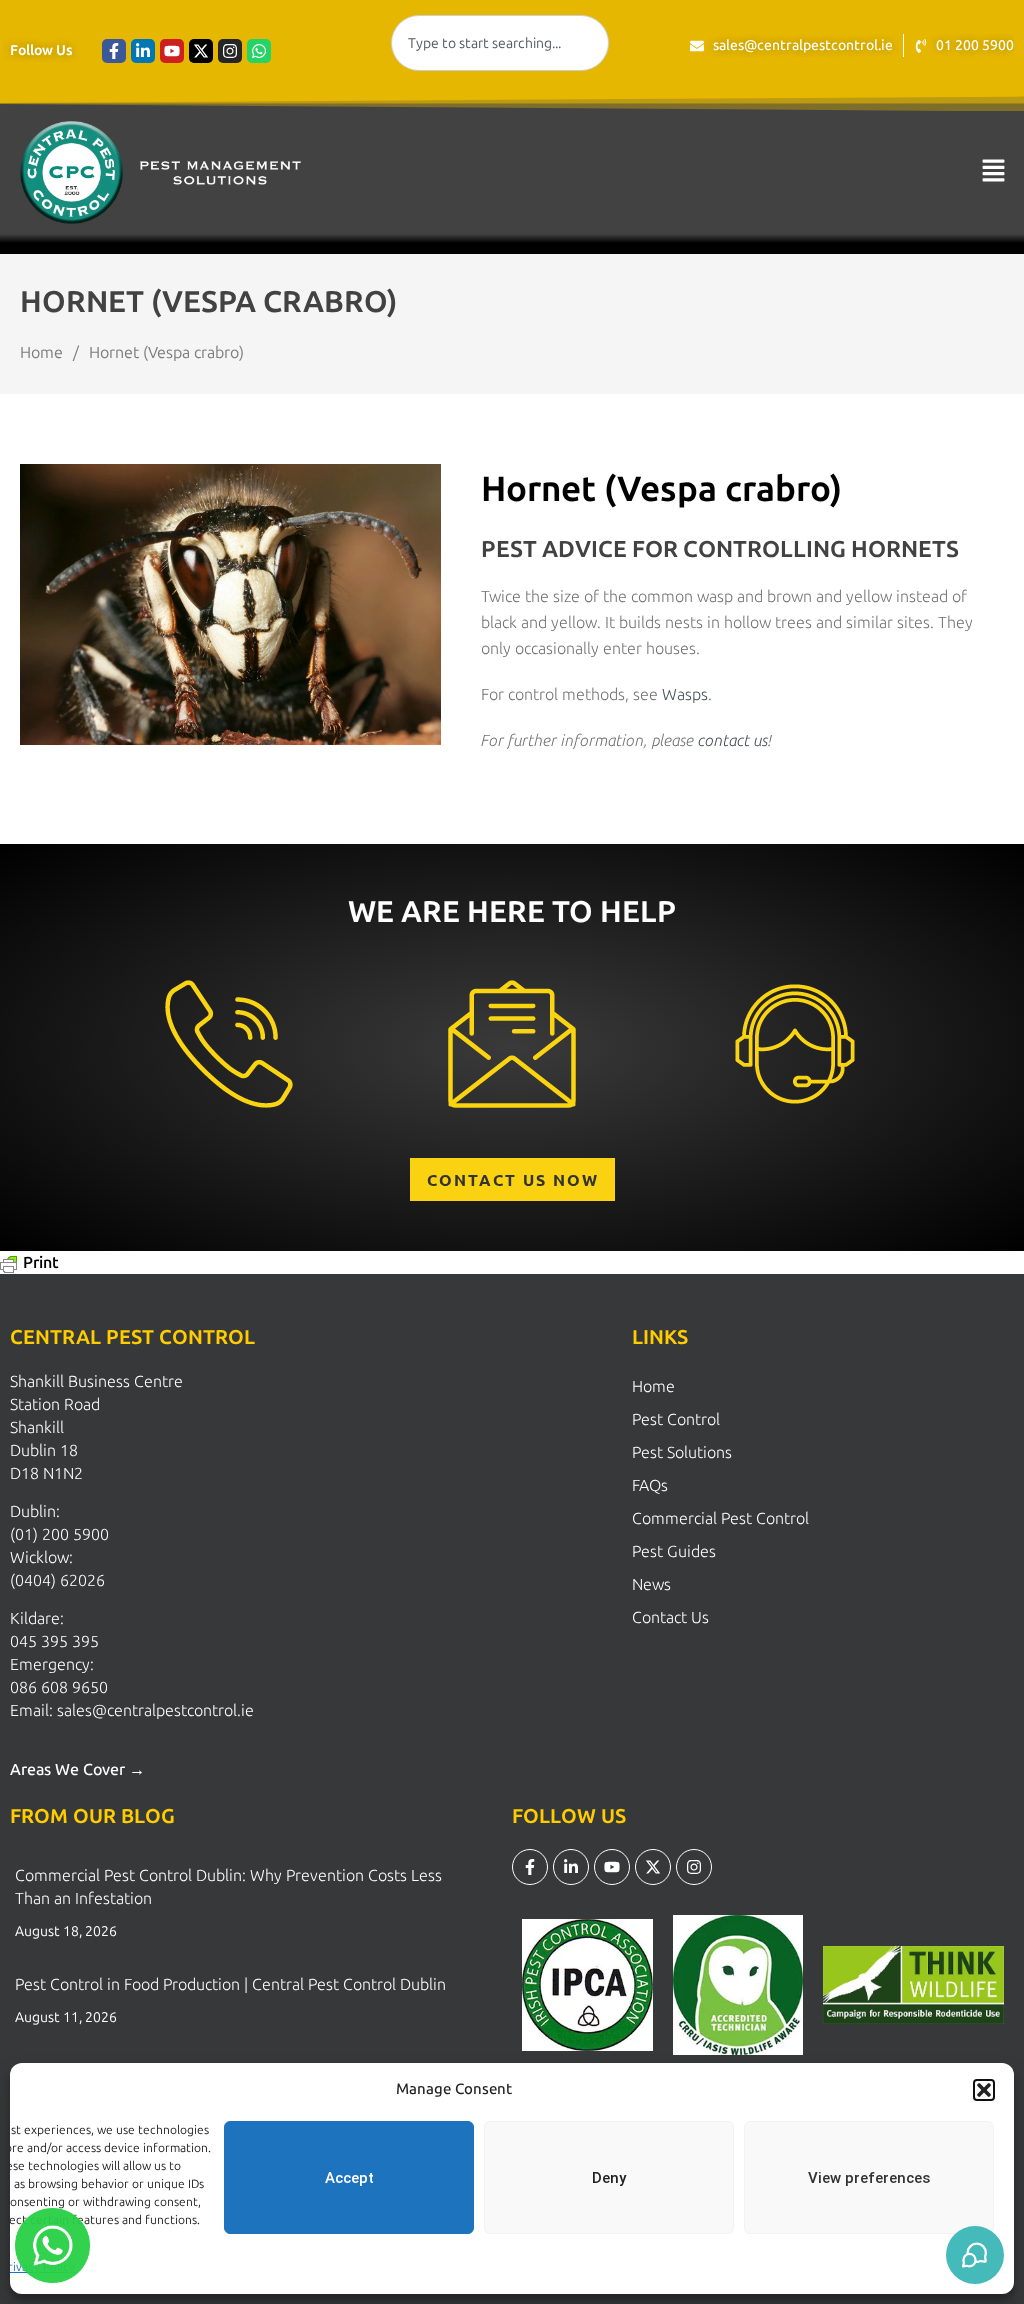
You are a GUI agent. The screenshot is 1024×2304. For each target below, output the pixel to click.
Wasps (685, 694)
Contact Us (670, 1617)
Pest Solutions (682, 1452)
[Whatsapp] (259, 51)
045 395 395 (54, 1641)
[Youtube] (172, 51)
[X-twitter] (201, 51)
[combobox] (499, 43)
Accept (349, 2178)
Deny (609, 2178)
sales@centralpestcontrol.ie (155, 1710)
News (651, 1584)
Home (653, 1386)
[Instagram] (230, 51)
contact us (733, 740)
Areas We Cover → (77, 1769)
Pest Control (676, 1419)
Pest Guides (674, 1551)
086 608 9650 (59, 1687)
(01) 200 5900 (59, 1534)
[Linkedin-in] (143, 51)
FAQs (650, 1485)
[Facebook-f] (114, 51)
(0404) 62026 (57, 1580)
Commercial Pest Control (720, 1518)
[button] (984, 2090)
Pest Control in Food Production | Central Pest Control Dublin (230, 1984)
